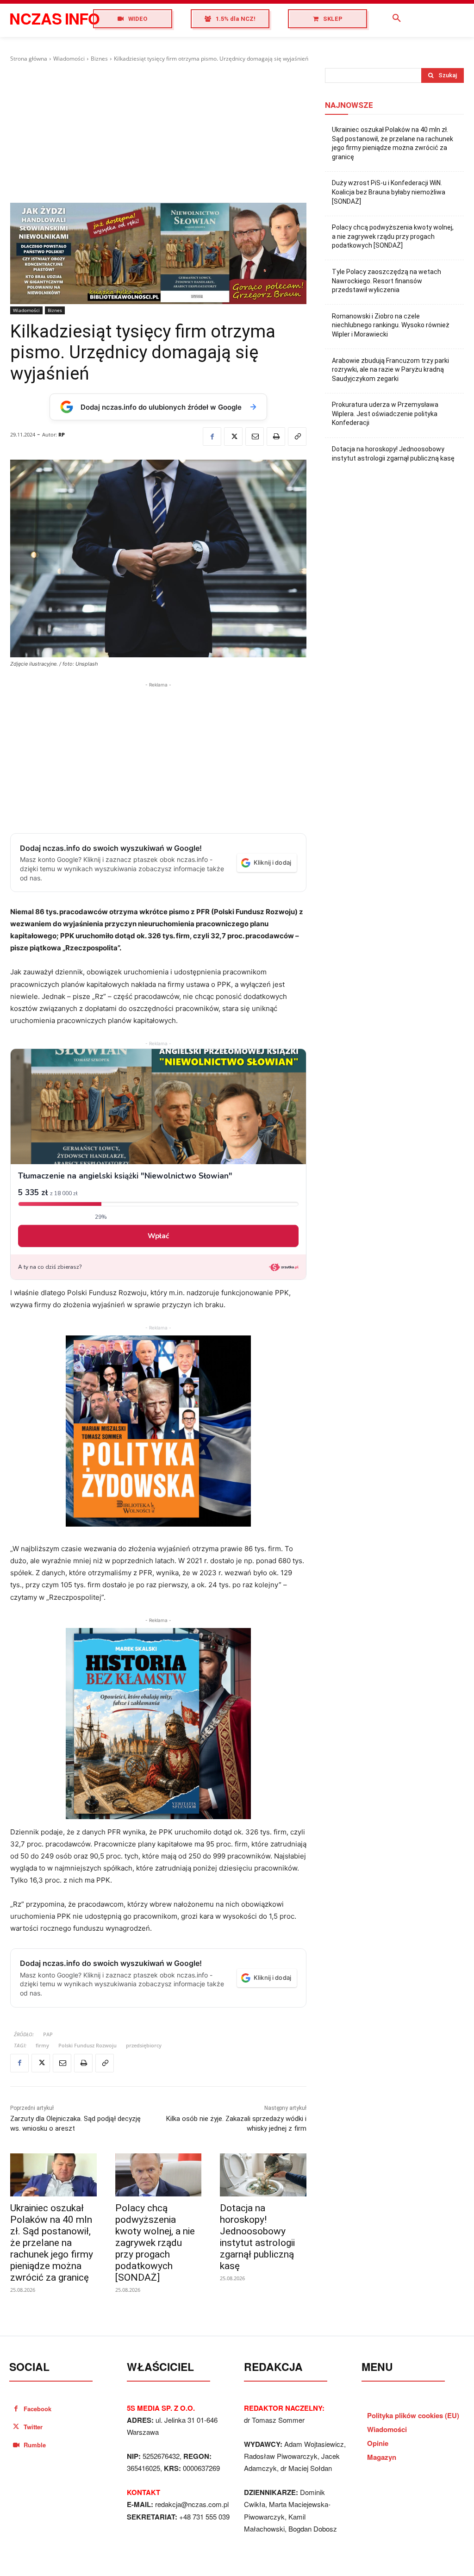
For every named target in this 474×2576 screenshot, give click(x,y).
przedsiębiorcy (144, 2045)
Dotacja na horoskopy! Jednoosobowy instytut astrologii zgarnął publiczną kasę (257, 2237)
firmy (42, 2045)
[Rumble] (16, 2445)
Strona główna (29, 59)
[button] (397, 19)
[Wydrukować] (276, 437)
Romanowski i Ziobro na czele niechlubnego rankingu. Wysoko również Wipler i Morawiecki (391, 325)
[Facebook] (212, 437)
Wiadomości (69, 59)
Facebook (37, 2409)
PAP (48, 2034)
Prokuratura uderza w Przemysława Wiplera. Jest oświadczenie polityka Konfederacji (385, 414)
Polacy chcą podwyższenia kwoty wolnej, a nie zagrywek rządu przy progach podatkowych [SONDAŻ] (155, 2243)
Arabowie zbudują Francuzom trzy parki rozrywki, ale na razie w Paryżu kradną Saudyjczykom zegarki (390, 370)
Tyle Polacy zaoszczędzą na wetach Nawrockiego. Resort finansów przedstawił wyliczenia (387, 281)
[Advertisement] (158, 133)
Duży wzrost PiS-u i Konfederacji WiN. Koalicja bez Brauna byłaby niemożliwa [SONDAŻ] (389, 192)
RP (62, 434)
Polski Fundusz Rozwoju (87, 2045)
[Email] (255, 437)
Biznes (99, 59)
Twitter (33, 2427)
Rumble (35, 2445)
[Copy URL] (297, 437)
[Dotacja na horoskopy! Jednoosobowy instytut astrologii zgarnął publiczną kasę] (263, 2175)
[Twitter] (233, 437)
